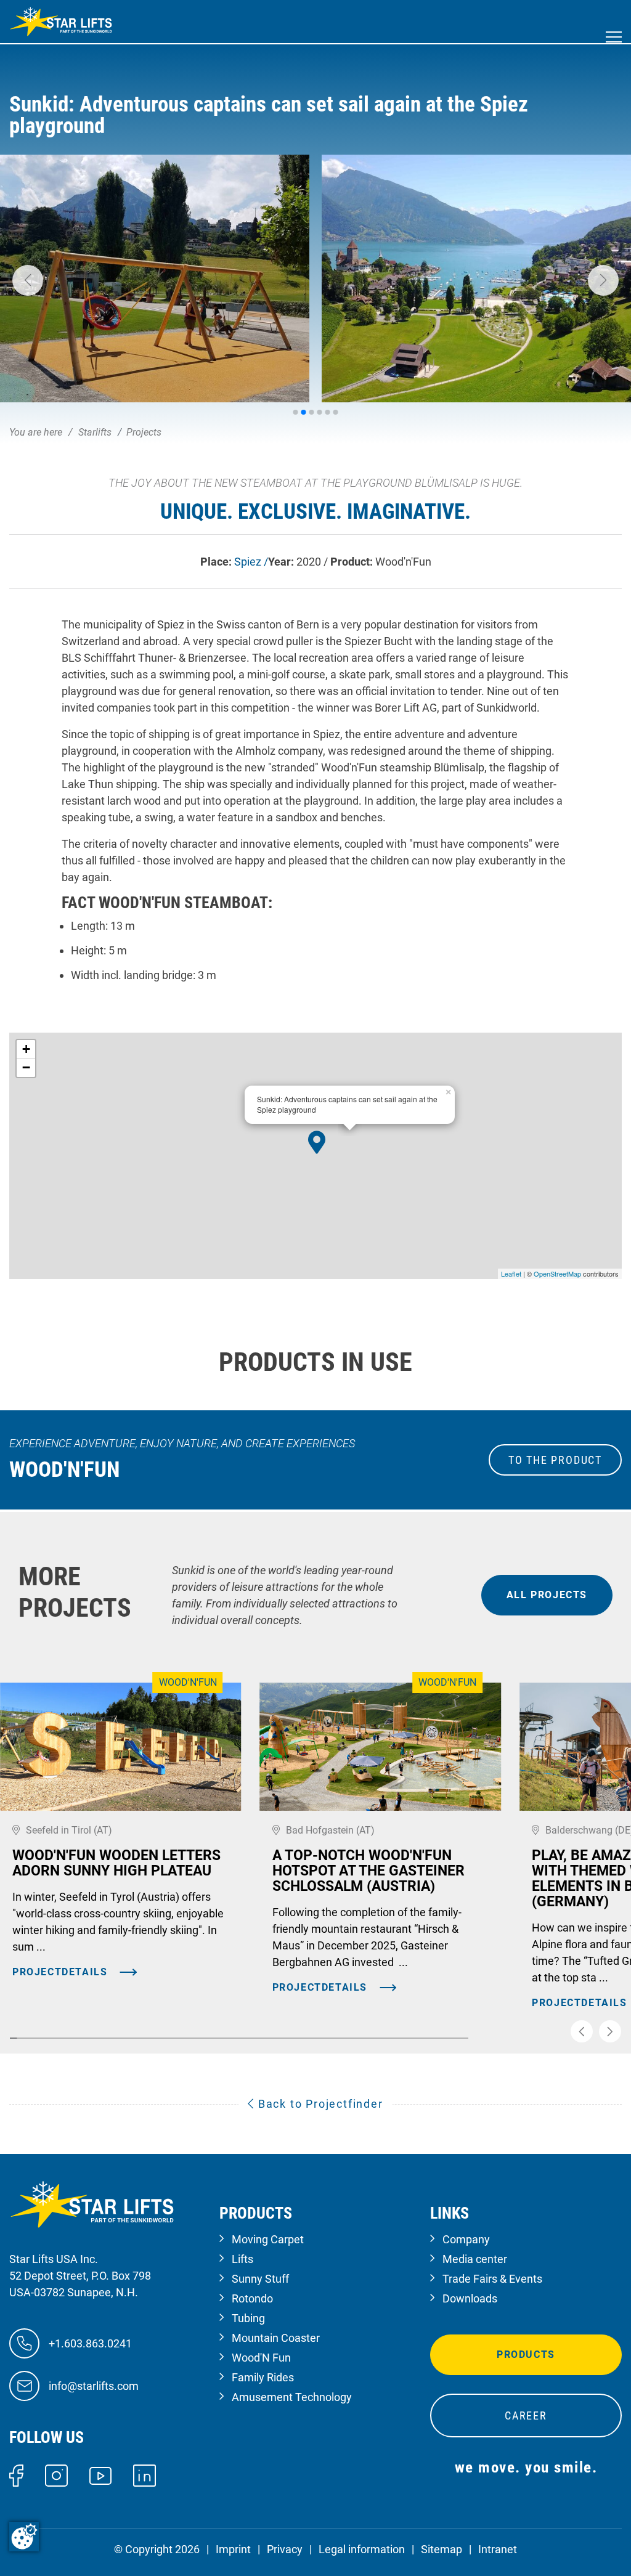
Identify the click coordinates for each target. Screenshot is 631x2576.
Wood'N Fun (261, 2358)
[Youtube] (101, 2475)
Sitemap (442, 2549)
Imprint (233, 2549)
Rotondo (252, 2298)
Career (526, 2416)
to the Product (555, 1460)
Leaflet (511, 1274)
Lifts (242, 2259)
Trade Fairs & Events (492, 2279)
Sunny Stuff (260, 2279)
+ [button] (26, 1049)
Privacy (285, 2549)
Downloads (470, 2298)
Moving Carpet (268, 2239)
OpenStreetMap (557, 1274)
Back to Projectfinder (319, 2104)
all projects (547, 1595)
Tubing (248, 2318)
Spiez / (251, 562)
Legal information (362, 2549)
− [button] (26, 1067)
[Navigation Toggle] (614, 37)
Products (526, 2355)
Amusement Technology (292, 2397)
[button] (28, 280)
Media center (475, 2259)
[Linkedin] (145, 2475)
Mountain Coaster (276, 2338)
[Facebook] (16, 2475)
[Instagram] (56, 2475)
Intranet (498, 2549)
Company (466, 2239)
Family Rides (263, 2377)
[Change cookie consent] (24, 2537)
